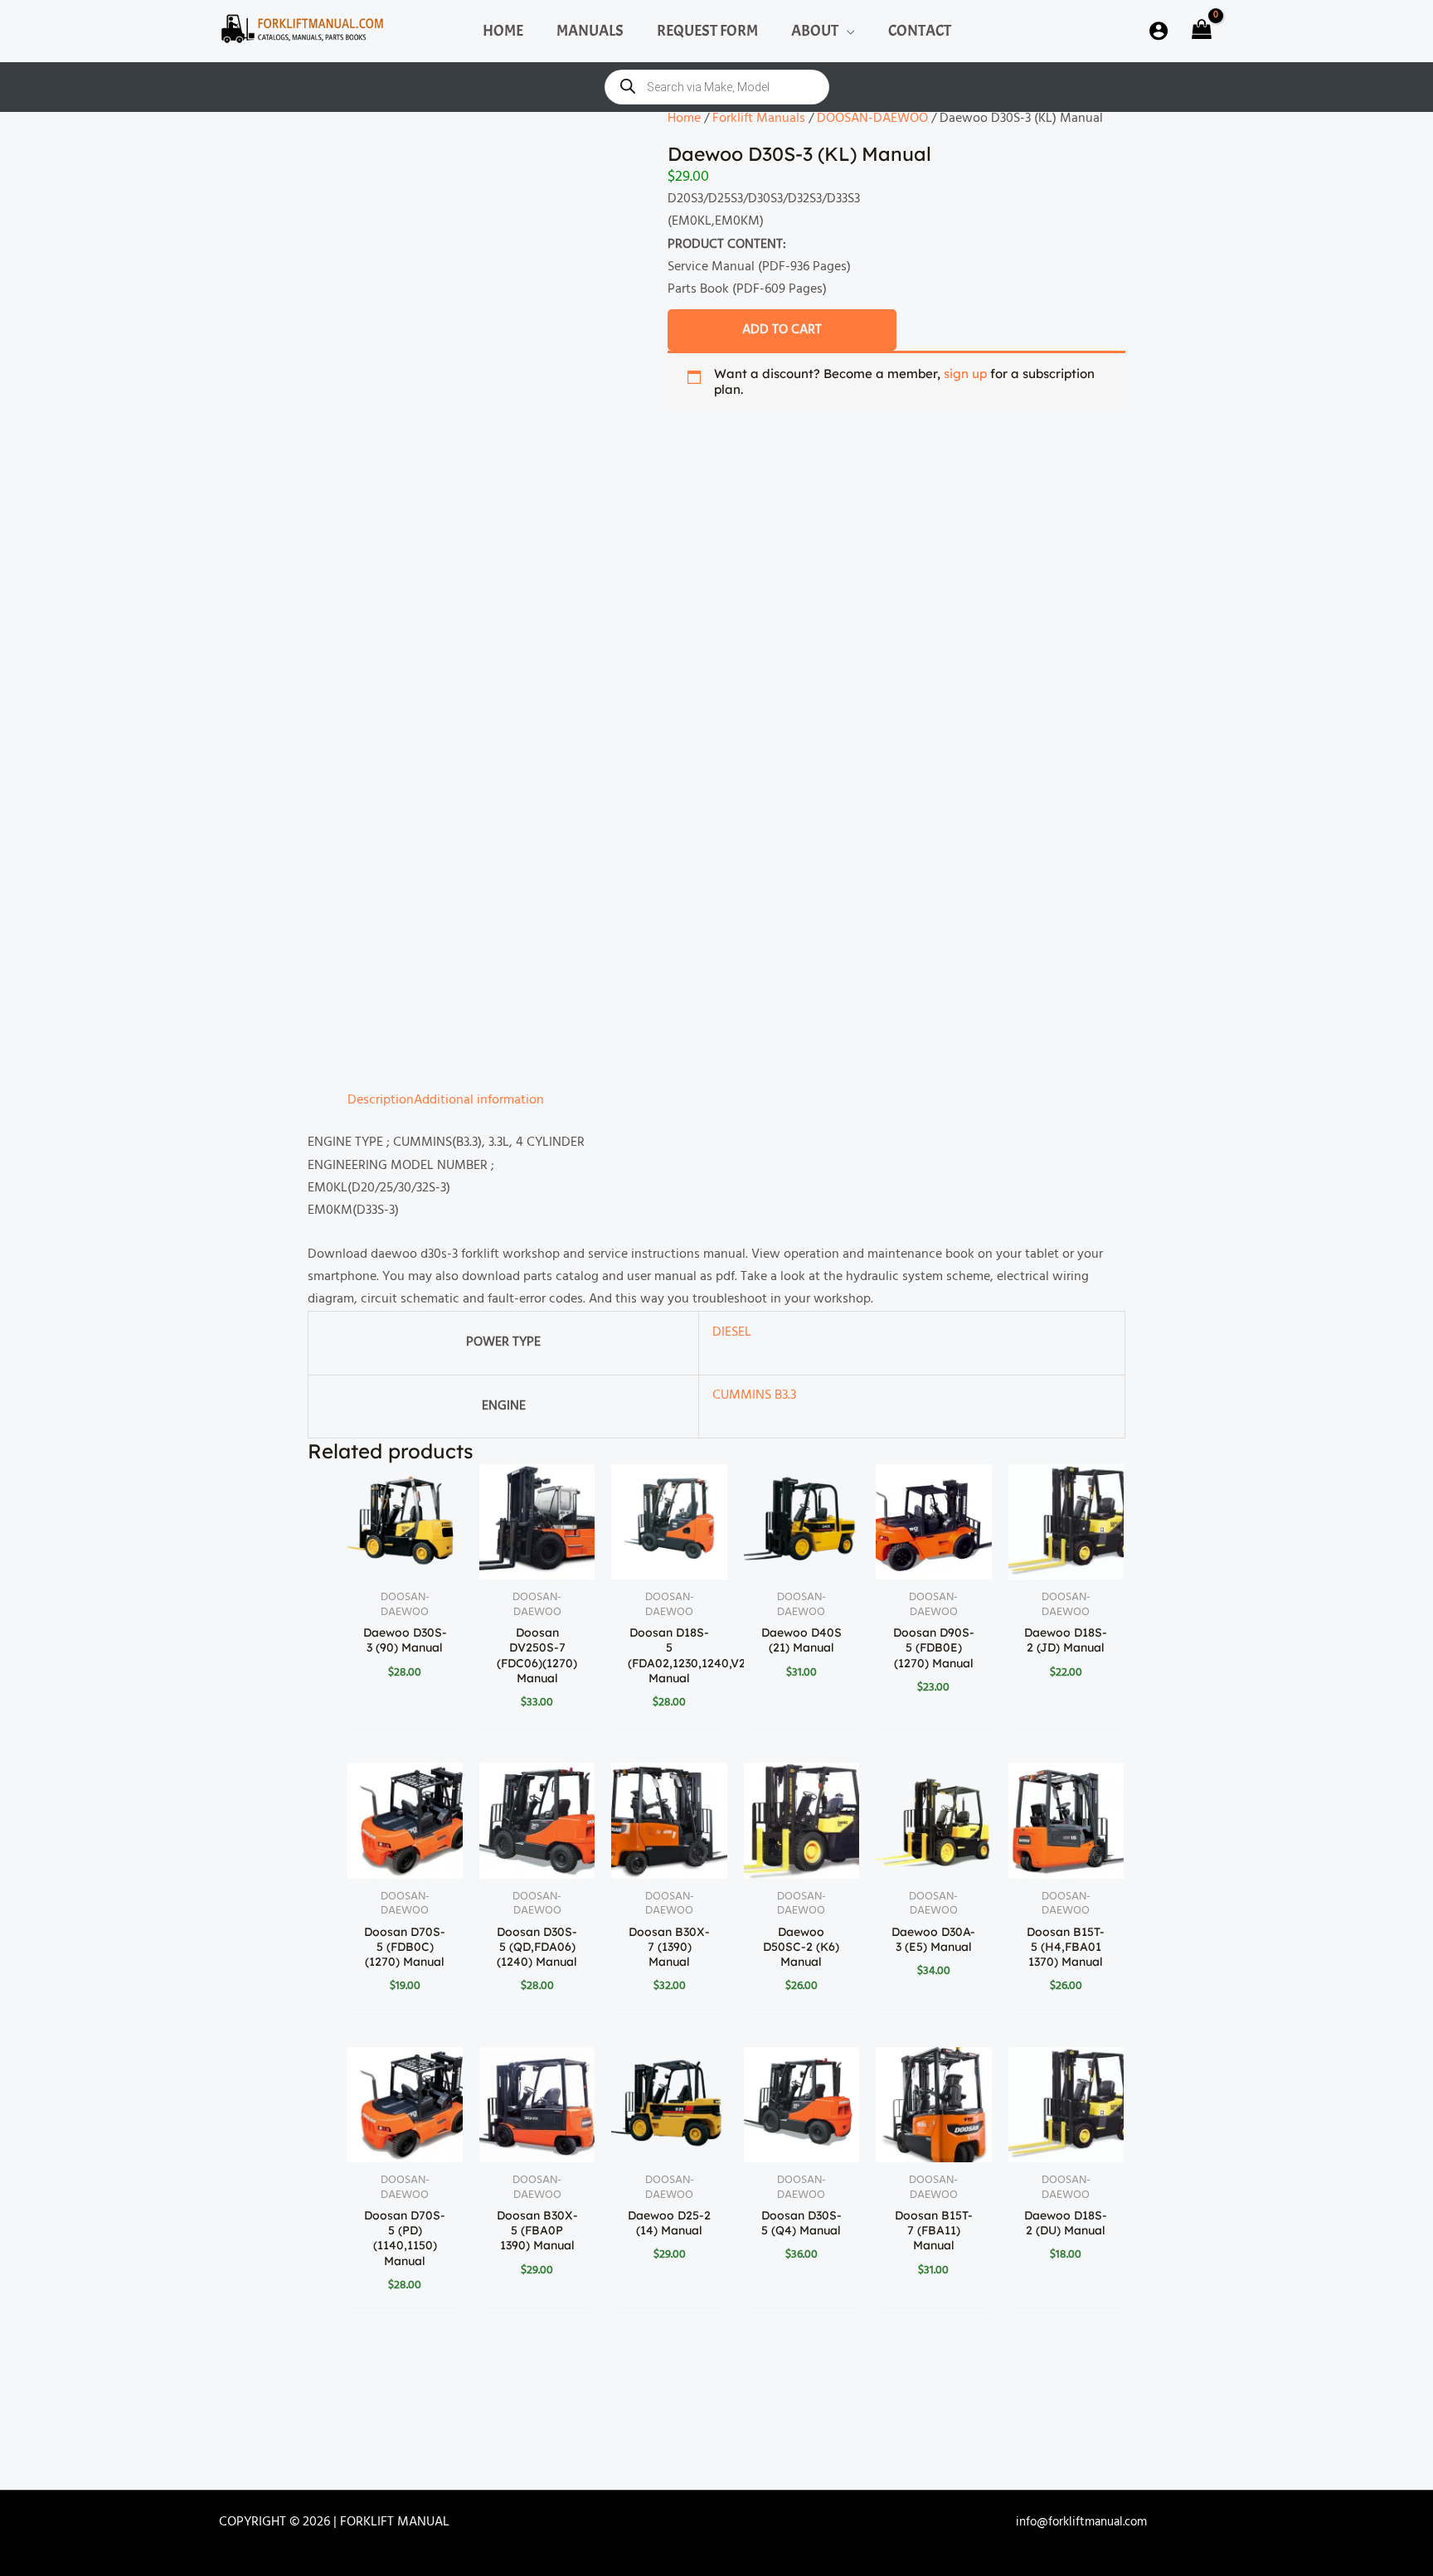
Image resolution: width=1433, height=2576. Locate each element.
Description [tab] (341, 596)
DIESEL (469, 842)
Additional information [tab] (452, 596)
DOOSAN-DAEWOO (861, 119)
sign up (965, 380)
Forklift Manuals (753, 119)
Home (683, 119)
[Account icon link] (1159, 31)
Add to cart (782, 329)
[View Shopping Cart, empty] (1200, 31)
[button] (847, 31)
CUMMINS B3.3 (491, 880)
